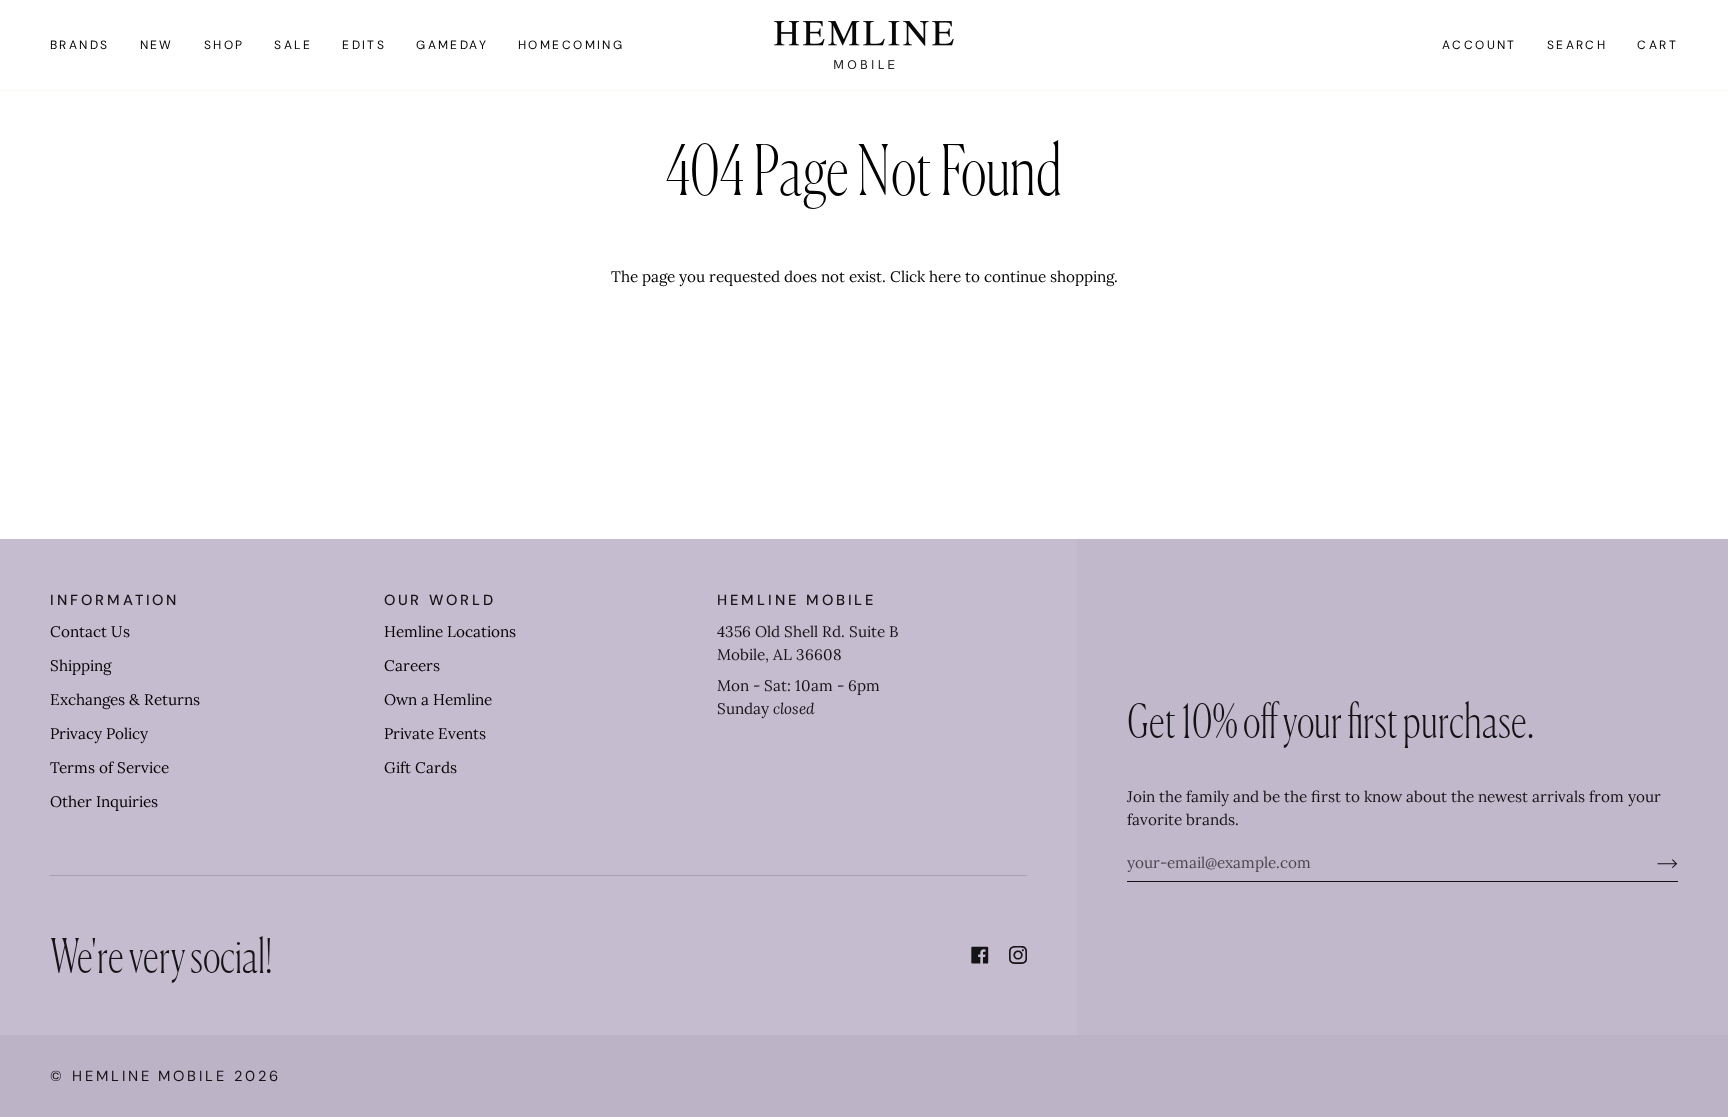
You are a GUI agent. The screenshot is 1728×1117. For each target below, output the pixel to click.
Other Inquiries (104, 801)
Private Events (435, 733)
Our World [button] (440, 600)
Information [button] (114, 600)
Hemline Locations (450, 631)
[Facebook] (980, 955)
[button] (87, 45)
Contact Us (90, 631)
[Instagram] (1018, 955)
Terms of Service (109, 767)
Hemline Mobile (149, 1076)
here (945, 276)
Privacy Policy (99, 733)
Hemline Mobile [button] (796, 600)
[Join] (1651, 863)
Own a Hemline (438, 699)
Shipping (80, 665)
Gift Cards (420, 767)
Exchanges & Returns (125, 699)
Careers (412, 665)
